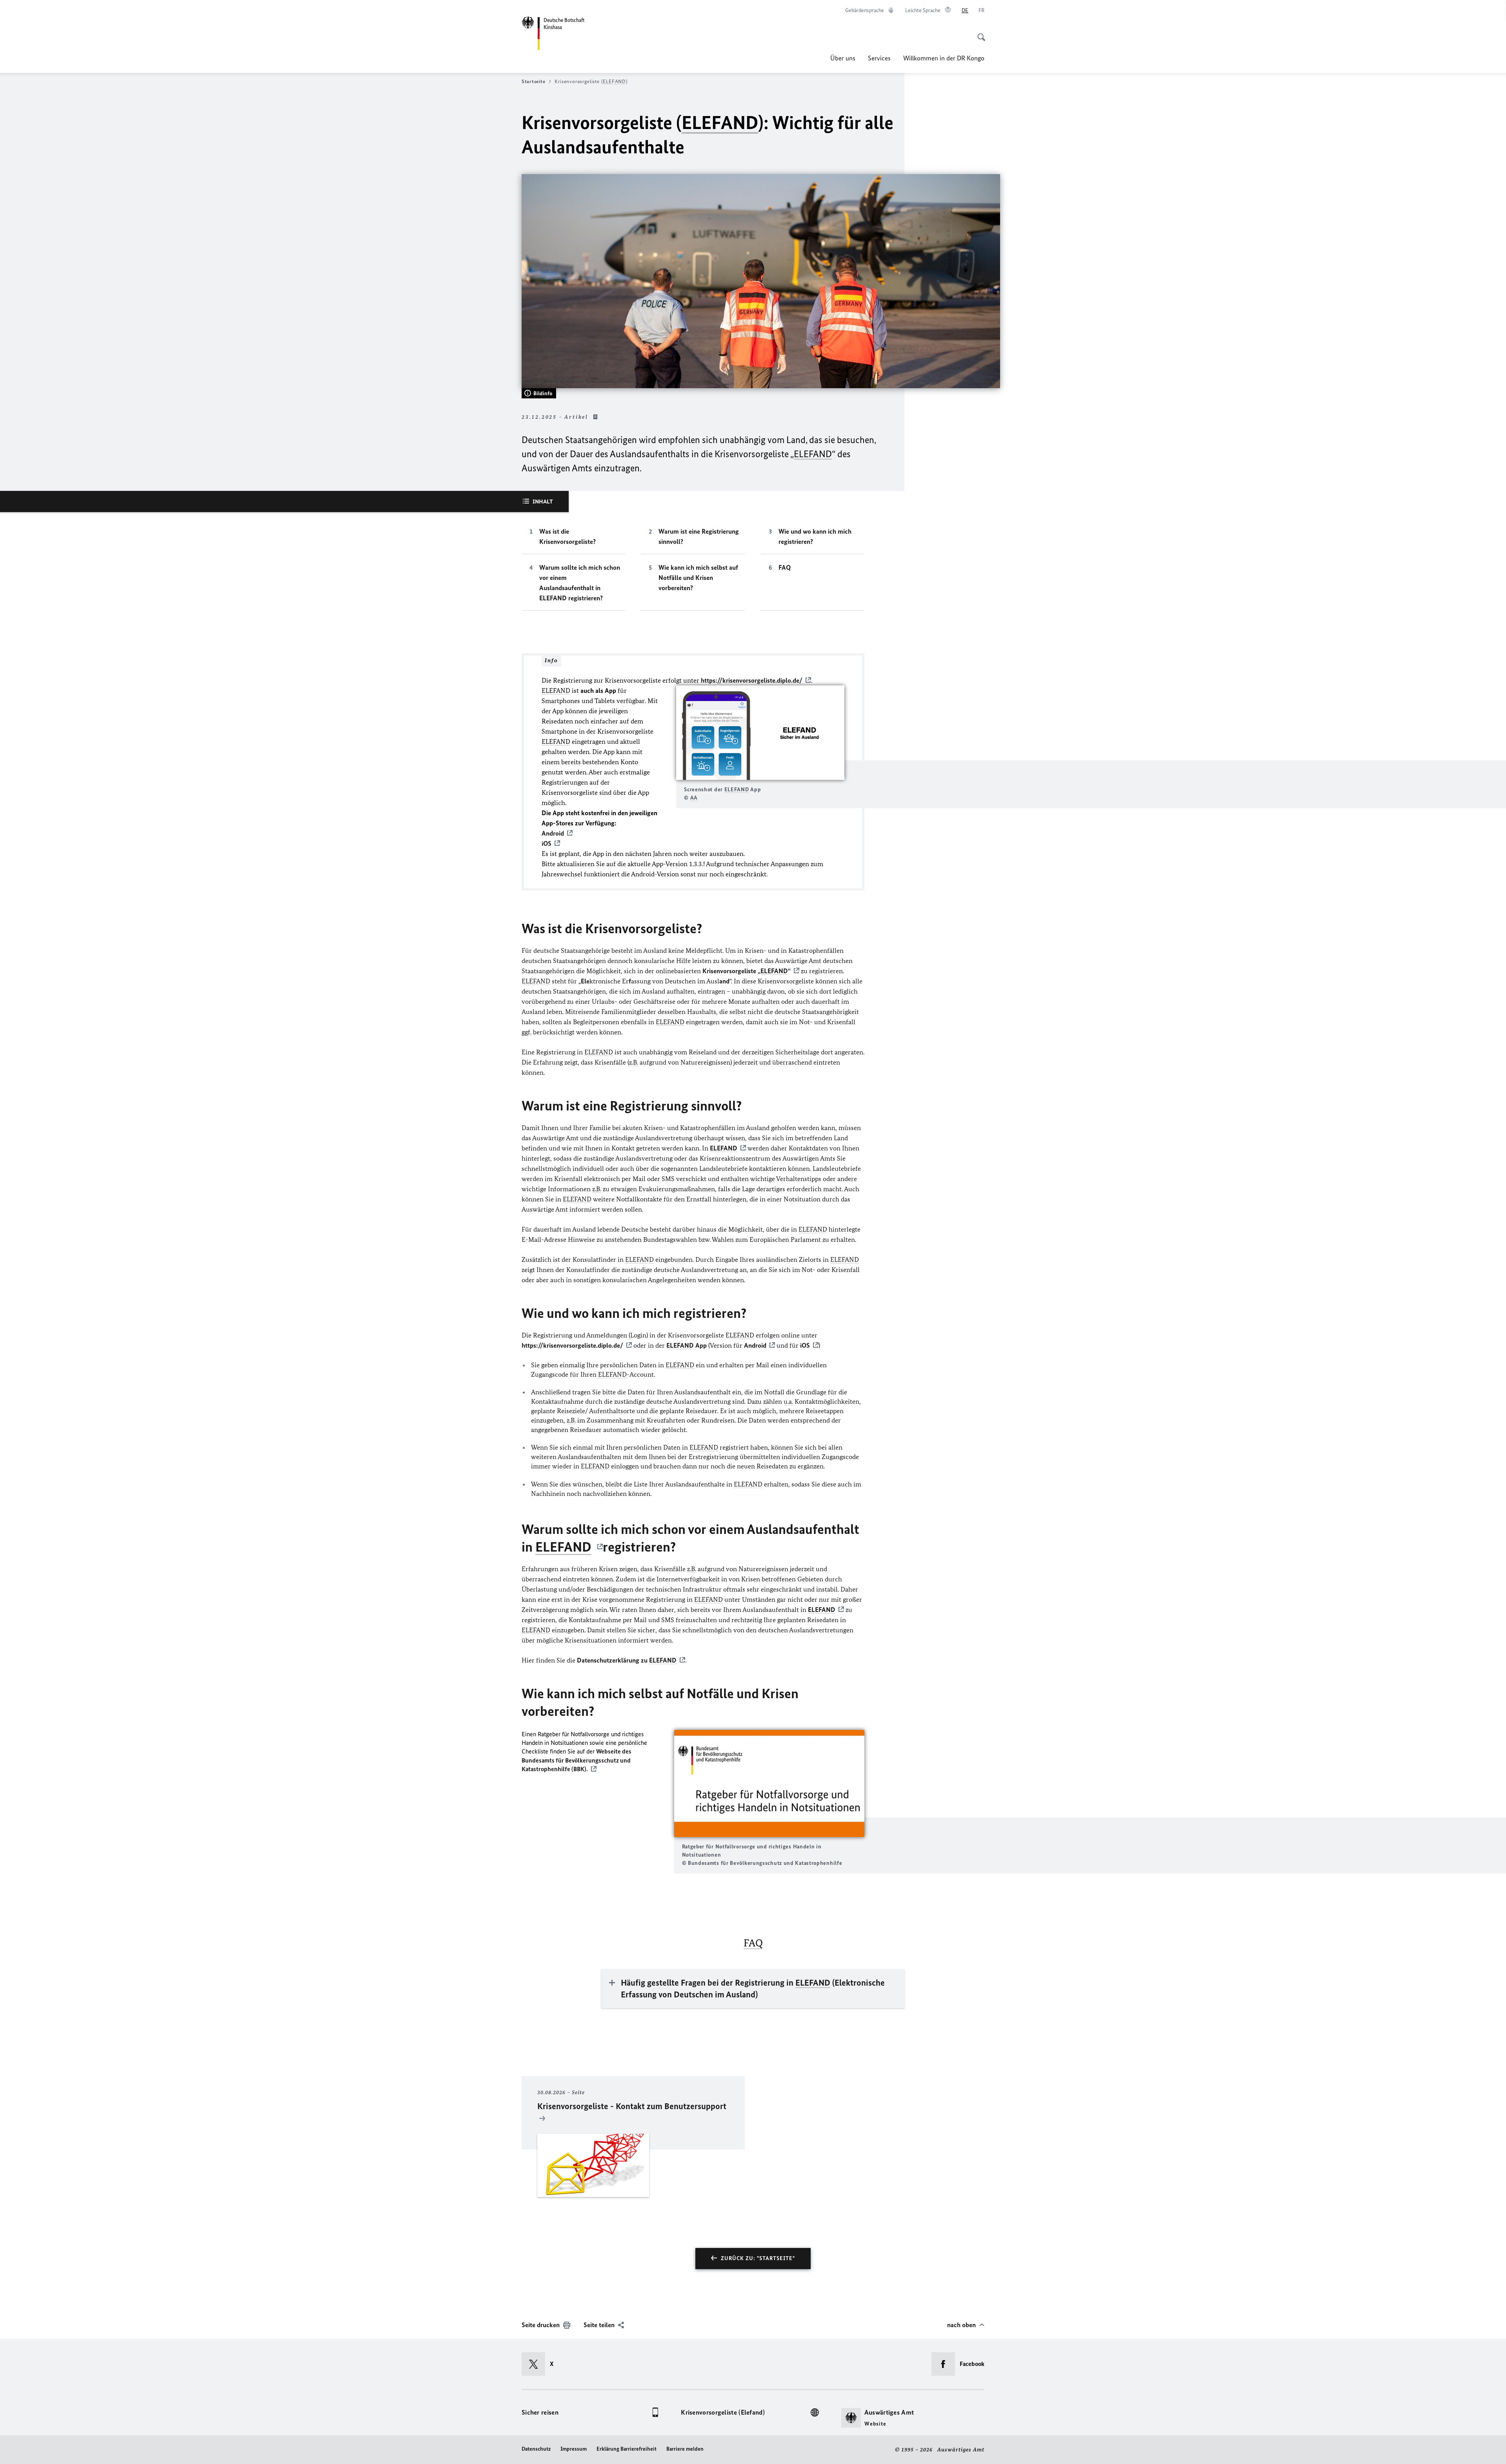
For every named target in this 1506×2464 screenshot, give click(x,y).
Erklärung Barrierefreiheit (627, 2449)
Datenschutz (536, 2449)
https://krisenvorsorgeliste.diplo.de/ (752, 680)
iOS (805, 1345)
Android (755, 1345)
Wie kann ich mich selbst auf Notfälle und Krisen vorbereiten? (698, 578)
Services (879, 58)
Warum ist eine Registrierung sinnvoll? (699, 536)
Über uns (843, 58)
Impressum (574, 2449)
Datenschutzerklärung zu (627, 1660)
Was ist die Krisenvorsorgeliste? (567, 536)
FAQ (785, 567)
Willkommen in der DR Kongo (944, 58)
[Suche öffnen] (979, 33)
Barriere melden (685, 2449)
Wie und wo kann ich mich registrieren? (815, 536)
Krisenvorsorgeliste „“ (747, 971)
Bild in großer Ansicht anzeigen (760, 733)
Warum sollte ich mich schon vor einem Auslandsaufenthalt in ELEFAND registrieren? (580, 583)
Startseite (533, 81)
